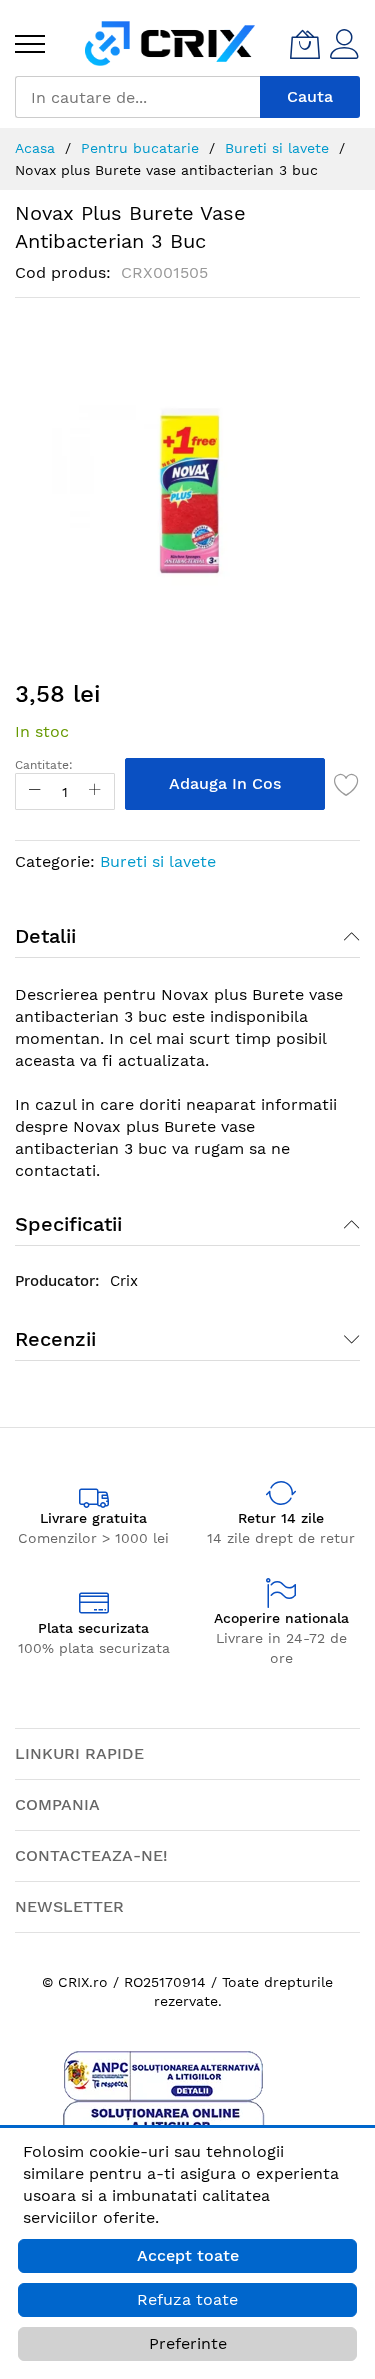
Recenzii (55, 1339)
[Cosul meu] (305, 44)
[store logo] (170, 43)
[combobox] (137, 97)
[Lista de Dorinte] (347, 784)
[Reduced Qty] (35, 791)
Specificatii (68, 1224)
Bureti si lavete (158, 861)
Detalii (45, 936)
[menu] (30, 44)
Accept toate (188, 2255)
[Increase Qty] (95, 791)
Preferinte (188, 2343)
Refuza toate (187, 2299)
